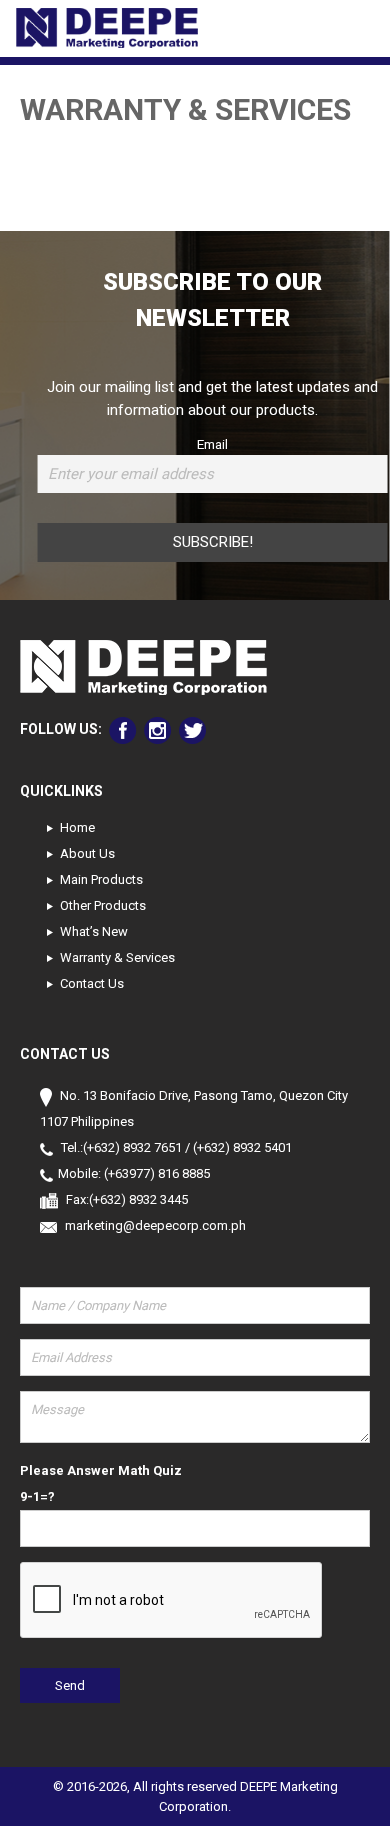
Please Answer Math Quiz (101, 1470)
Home (77, 827)
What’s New (94, 931)
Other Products (103, 905)
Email (212, 444)
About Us (87, 853)
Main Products (101, 879)
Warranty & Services (117, 957)
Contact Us (92, 983)
